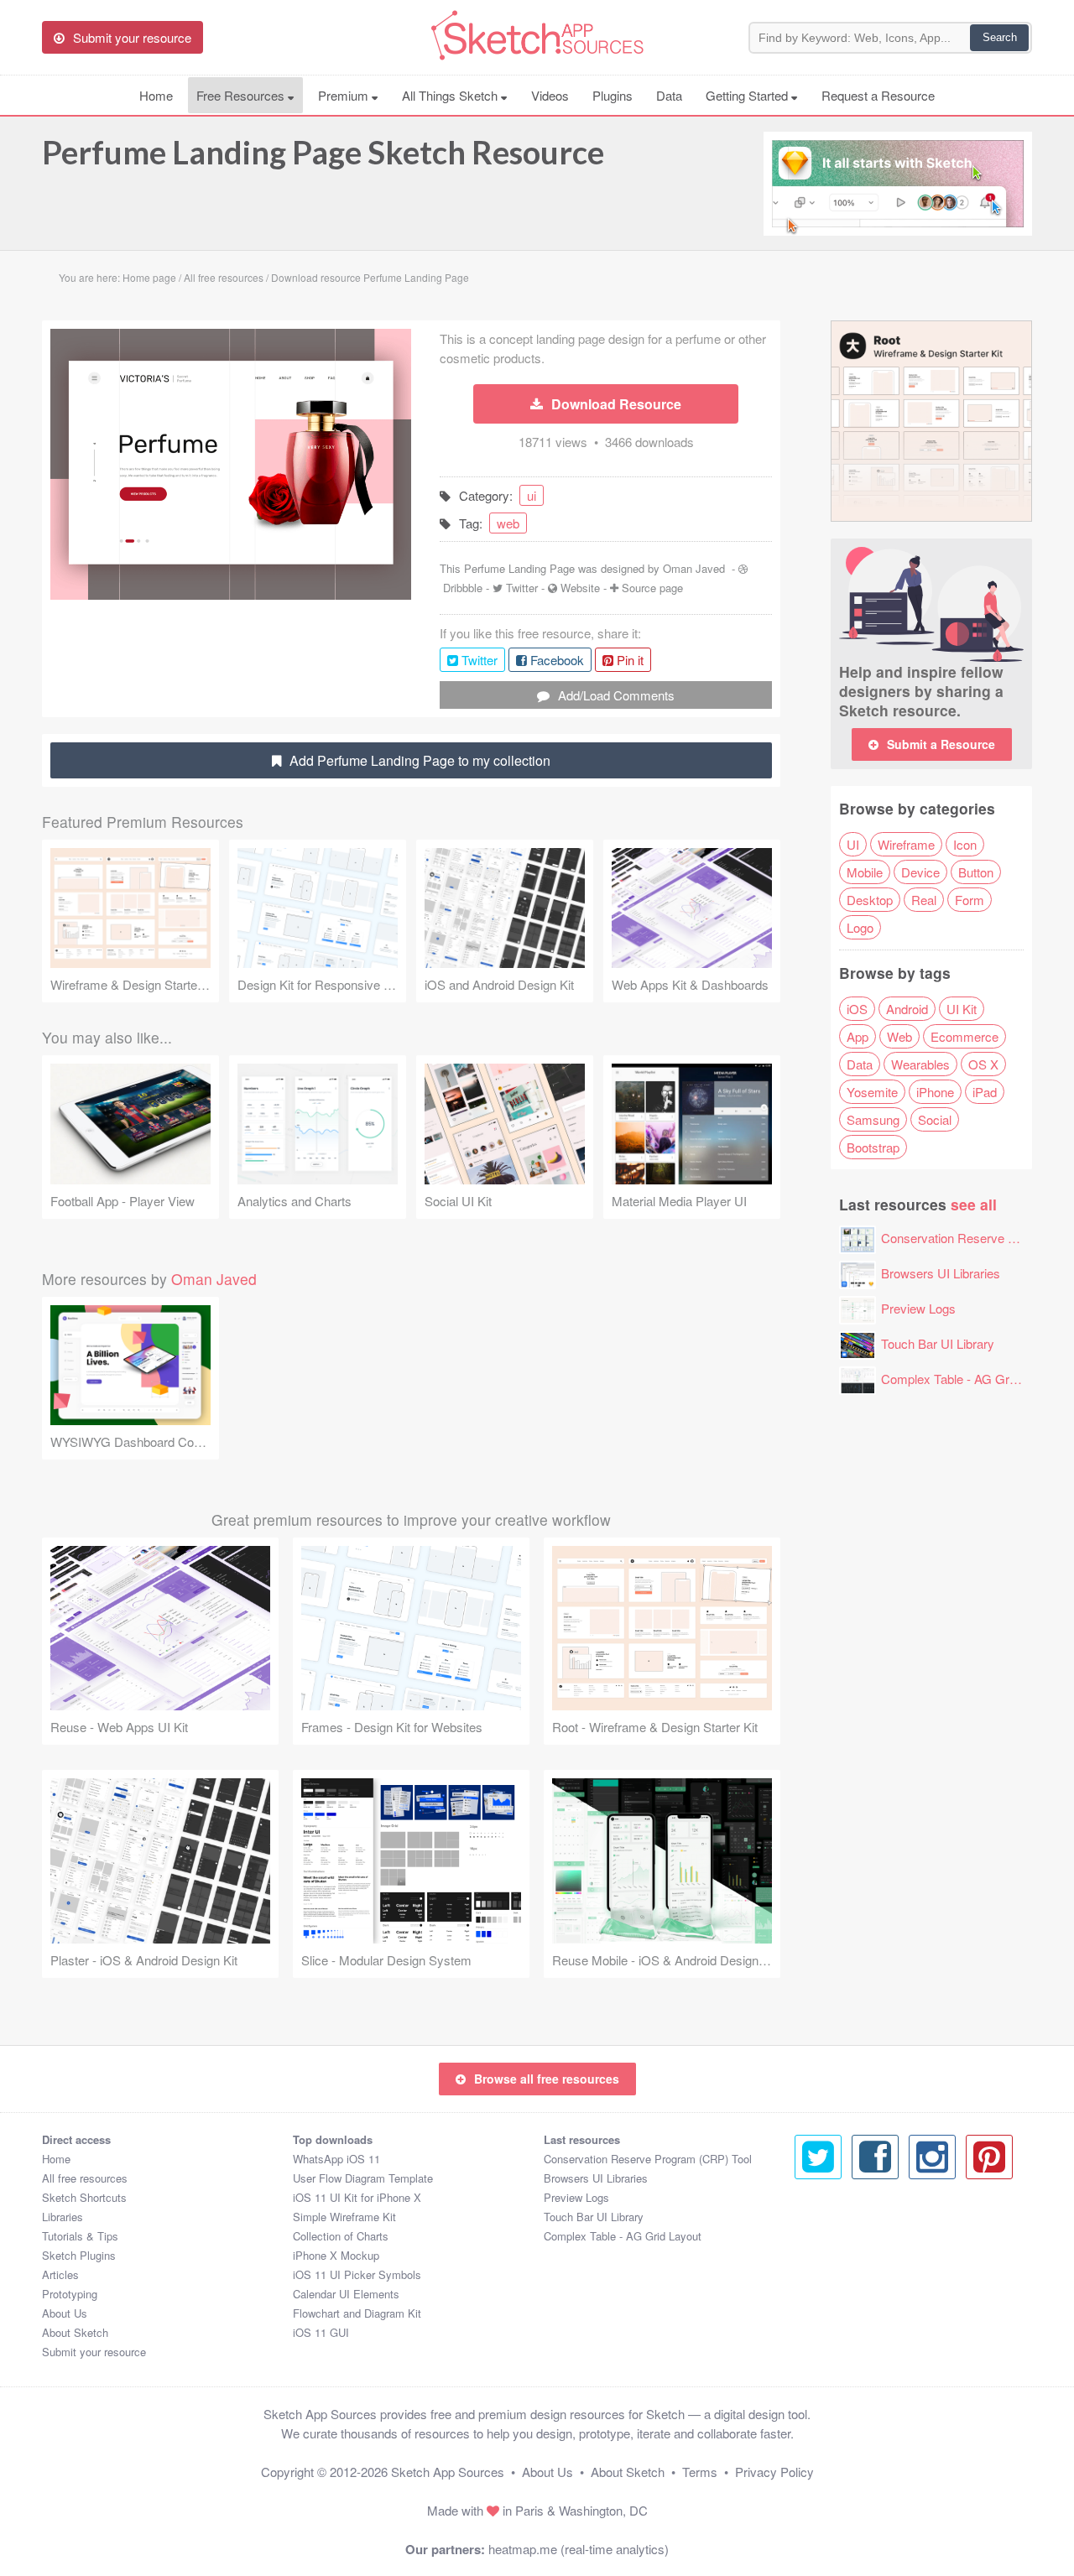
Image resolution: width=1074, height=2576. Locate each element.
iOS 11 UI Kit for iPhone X (357, 2197)
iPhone (935, 1092)
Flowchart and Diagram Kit (357, 2313)
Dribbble (463, 588)
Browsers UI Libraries (941, 1273)
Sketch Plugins (79, 2255)
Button (976, 872)
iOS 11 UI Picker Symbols (357, 2274)
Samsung (873, 1119)
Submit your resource (94, 2352)
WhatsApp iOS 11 (336, 2159)
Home (156, 95)
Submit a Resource (941, 744)
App (858, 1036)
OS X (983, 1064)
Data (669, 95)
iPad (985, 1092)
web (508, 523)
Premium (345, 95)
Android (907, 1009)
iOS (857, 1009)
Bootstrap (873, 1147)
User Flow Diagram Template (363, 2178)
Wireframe (906, 844)
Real (924, 900)
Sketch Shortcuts (84, 2197)
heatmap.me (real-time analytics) (579, 2549)
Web (899, 1036)
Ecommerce (965, 1036)
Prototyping (70, 2294)
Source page (652, 588)
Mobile (865, 872)
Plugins (613, 95)
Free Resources (242, 95)
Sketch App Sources (448, 2472)
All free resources (85, 2178)
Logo (860, 927)
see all (974, 1204)
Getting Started (748, 95)
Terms (700, 2472)
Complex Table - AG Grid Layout (970, 1379)
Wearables (920, 1064)
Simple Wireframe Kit (344, 2217)
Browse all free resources (547, 2079)
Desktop (870, 900)
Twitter (522, 588)
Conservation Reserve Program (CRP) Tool (648, 2159)
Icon (965, 844)
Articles (60, 2274)
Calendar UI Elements (346, 2294)
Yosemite (872, 1092)
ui (532, 495)
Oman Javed (694, 568)
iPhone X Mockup (336, 2255)
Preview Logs (918, 1308)
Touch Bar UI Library (938, 1343)
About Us (65, 2313)
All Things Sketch (451, 95)
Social (935, 1119)
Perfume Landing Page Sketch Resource (323, 152)
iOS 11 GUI (321, 2332)
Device (920, 872)
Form (970, 900)
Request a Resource (878, 95)
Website (580, 588)
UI (853, 844)
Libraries (63, 2217)
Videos (550, 95)
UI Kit (962, 1009)
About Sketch (75, 2332)
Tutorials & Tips (80, 2236)
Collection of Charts (341, 2236)
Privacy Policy (774, 2472)
